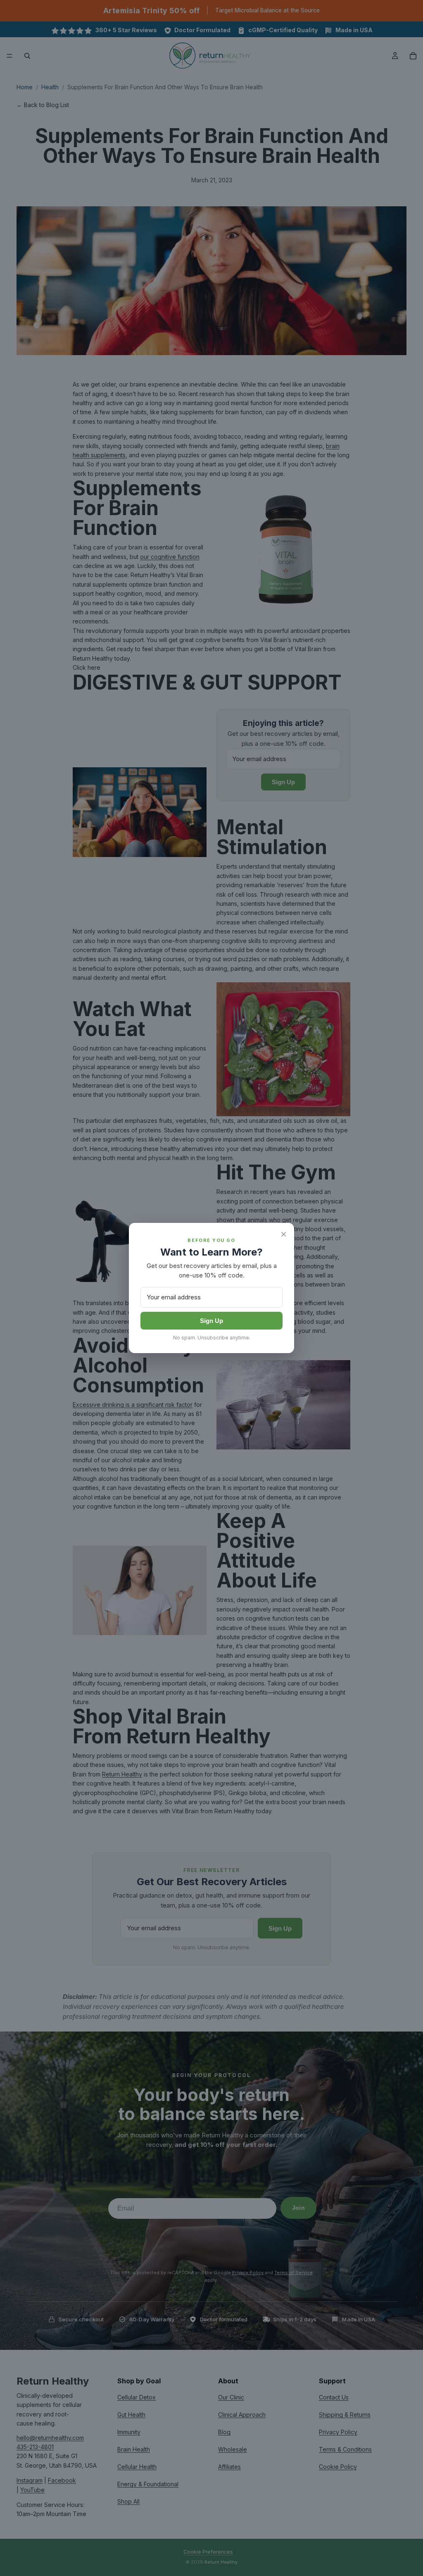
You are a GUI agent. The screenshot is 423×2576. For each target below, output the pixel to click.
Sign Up (211, 1321)
